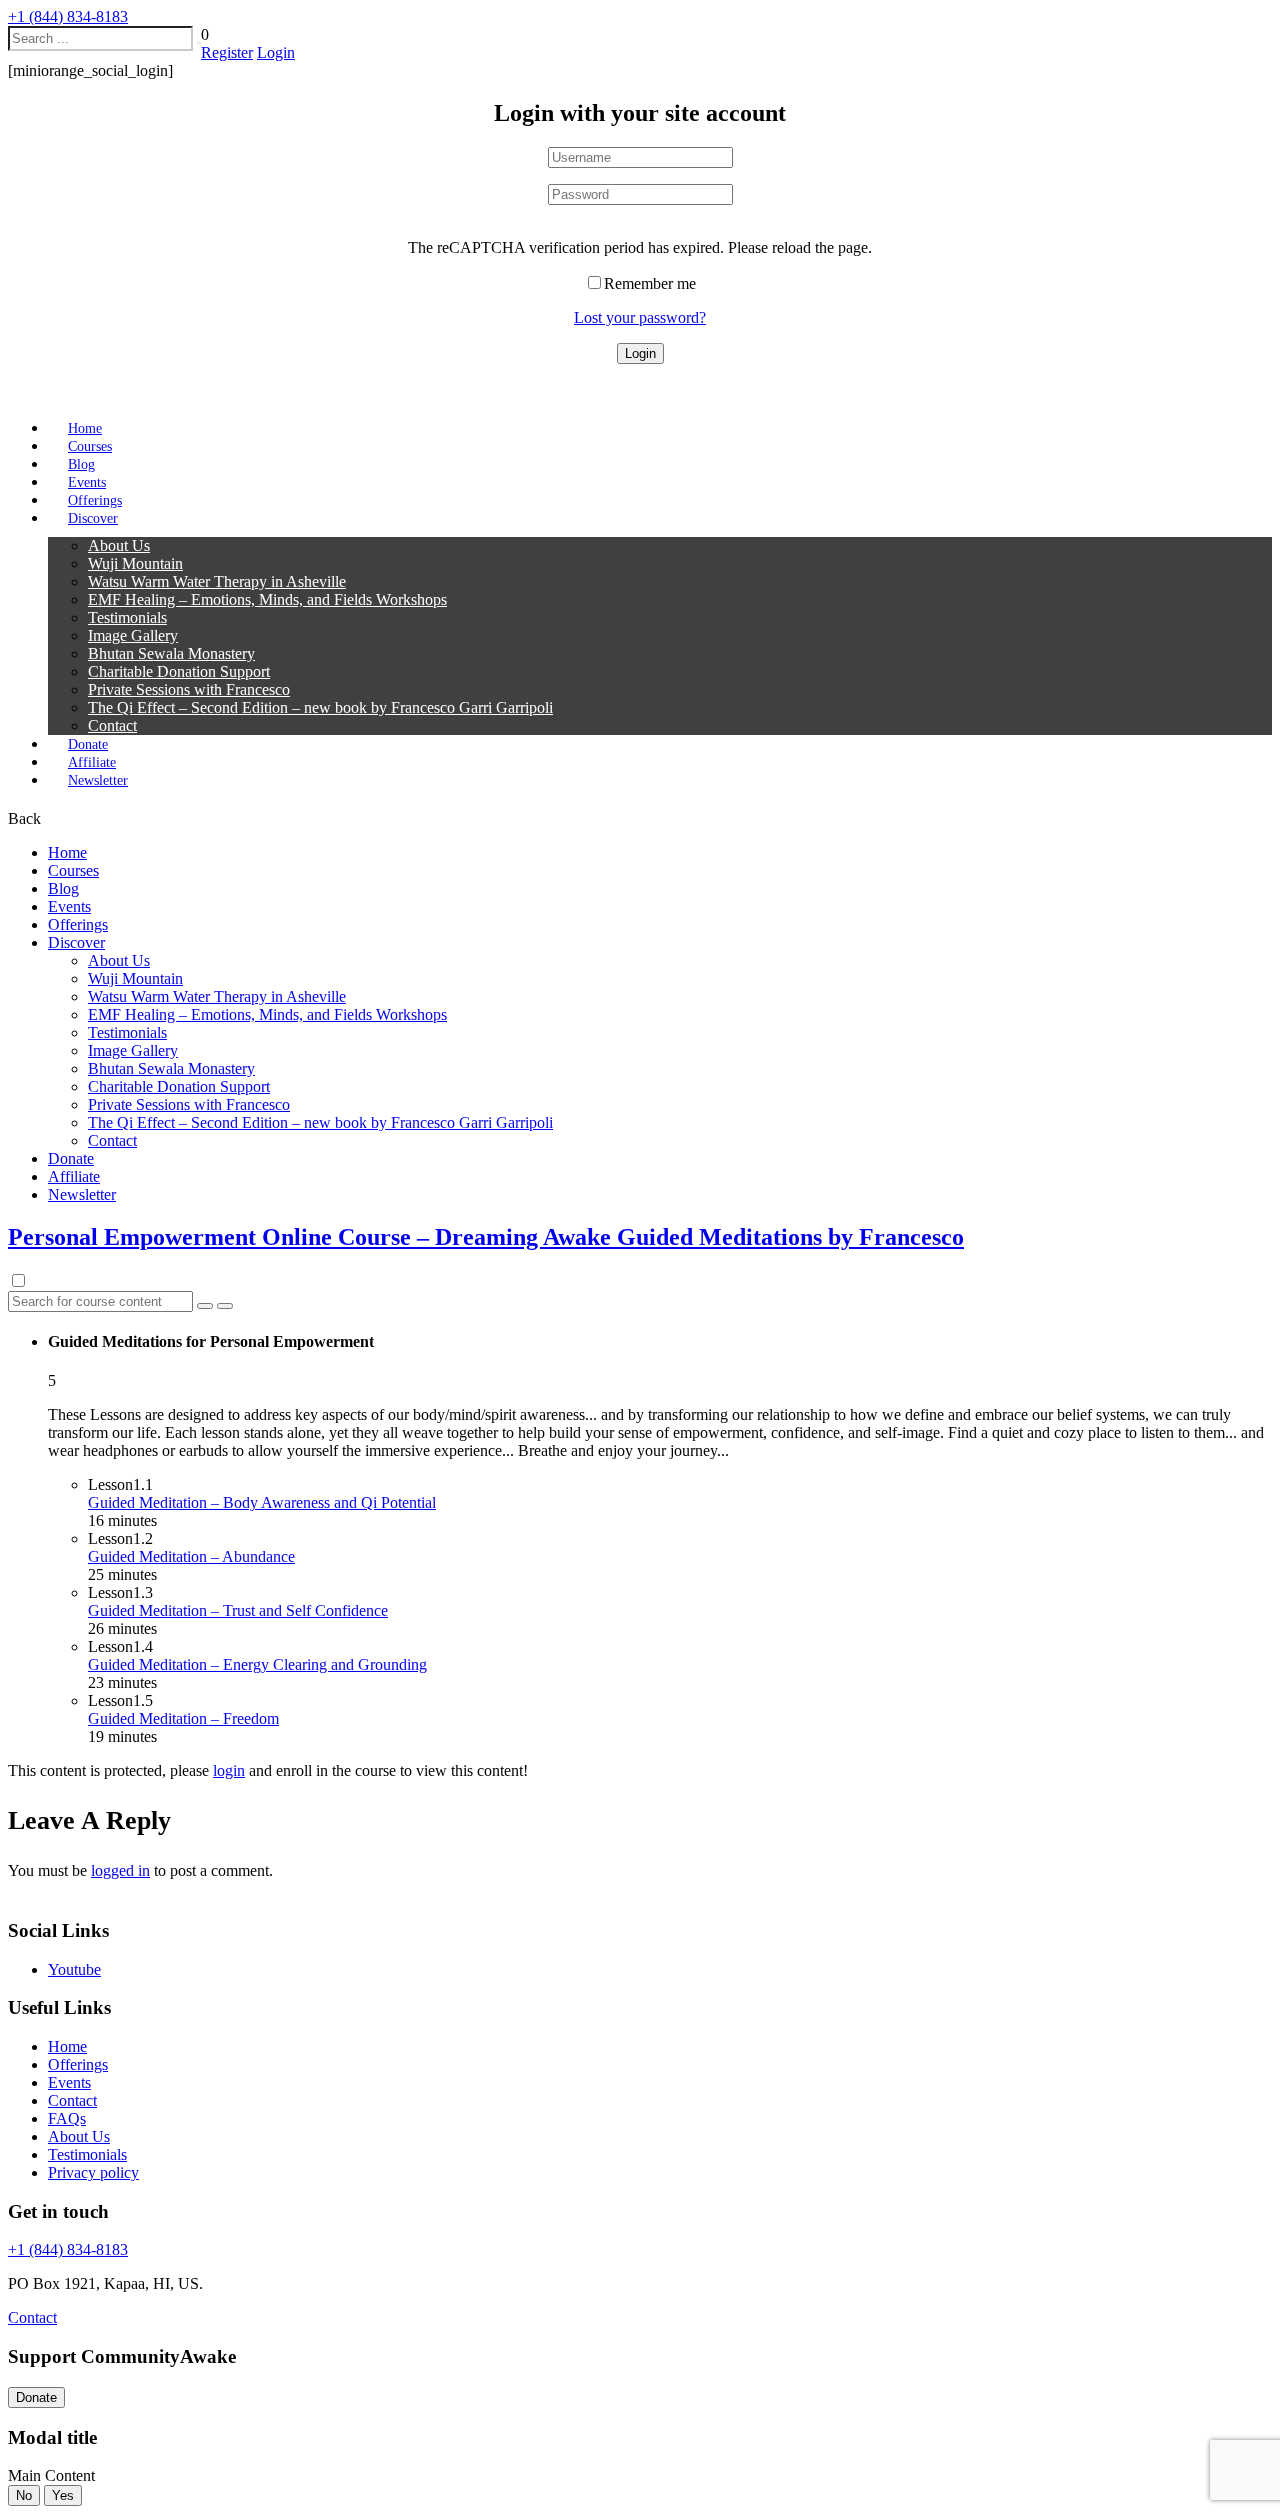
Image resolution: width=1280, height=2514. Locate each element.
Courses (73, 870)
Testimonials (127, 617)
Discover (93, 518)
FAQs (67, 2118)
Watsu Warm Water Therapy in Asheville (217, 581)
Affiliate (74, 1176)
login (229, 1770)
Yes (63, 2495)
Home (67, 852)
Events (69, 906)
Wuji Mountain (135, 563)
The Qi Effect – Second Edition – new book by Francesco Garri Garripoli (320, 707)
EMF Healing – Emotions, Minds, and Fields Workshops (267, 599)
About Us (119, 545)
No (24, 2495)
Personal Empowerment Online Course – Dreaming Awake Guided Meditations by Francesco (486, 1237)
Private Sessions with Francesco (189, 689)
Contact (112, 725)
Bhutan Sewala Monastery (171, 653)
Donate (71, 1158)
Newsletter (98, 780)
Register (227, 52)
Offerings (78, 924)
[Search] (199, 43)
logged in (120, 1870)
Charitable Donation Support (179, 671)
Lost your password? (640, 317)
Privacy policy (93, 2172)
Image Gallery (133, 635)
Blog (63, 888)
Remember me (650, 283)
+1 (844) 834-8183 (68, 16)
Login (276, 52)
